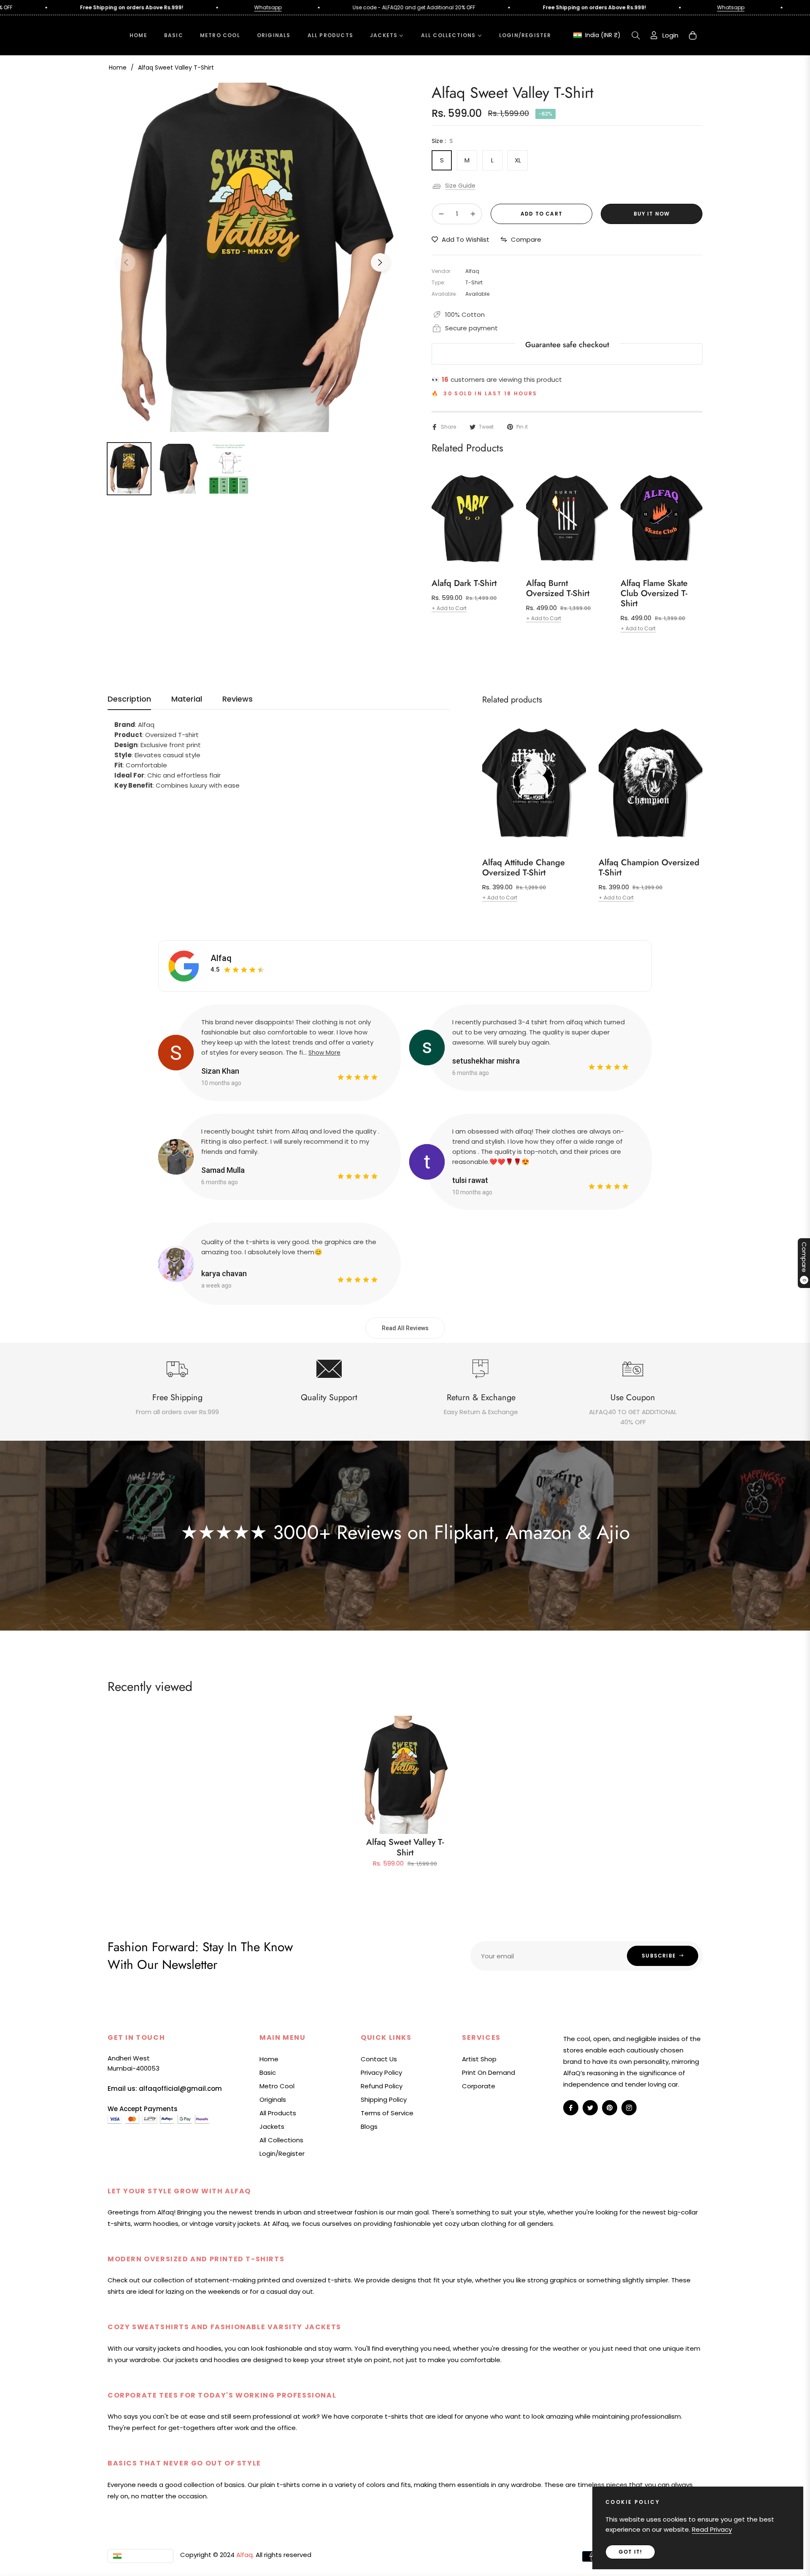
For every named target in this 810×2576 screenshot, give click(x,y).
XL (518, 160)
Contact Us (379, 2059)
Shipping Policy (384, 2099)
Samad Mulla (223, 1170)
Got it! (630, 2552)
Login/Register (282, 2153)
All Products (278, 2113)
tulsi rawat (470, 1180)
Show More (324, 1053)
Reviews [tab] (238, 699)
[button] (636, 35)
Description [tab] (129, 699)
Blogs (369, 2126)
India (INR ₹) (602, 35)
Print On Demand (489, 2072)
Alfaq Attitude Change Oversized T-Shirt (524, 868)
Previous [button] (126, 262)
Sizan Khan (220, 1071)
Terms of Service (387, 2113)
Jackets (272, 2126)
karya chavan (224, 1273)
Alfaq (221, 958)
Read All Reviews (405, 1328)
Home (118, 68)
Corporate (479, 2086)
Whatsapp (149, 7)
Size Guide (460, 186)
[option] (253, 257)
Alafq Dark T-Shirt (464, 583)
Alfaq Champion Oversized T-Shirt (649, 868)
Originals (273, 2099)
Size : (442, 141)
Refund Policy (382, 2086)
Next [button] (380, 262)
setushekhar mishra (486, 1061)
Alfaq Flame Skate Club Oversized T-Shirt (654, 594)
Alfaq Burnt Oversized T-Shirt (558, 589)
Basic (268, 2072)
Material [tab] (187, 699)
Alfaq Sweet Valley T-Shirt (405, 1847)
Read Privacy (712, 2529)
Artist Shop (479, 2059)
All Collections (281, 2140)
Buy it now (652, 214)
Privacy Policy (381, 2072)
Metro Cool (277, 2086)
